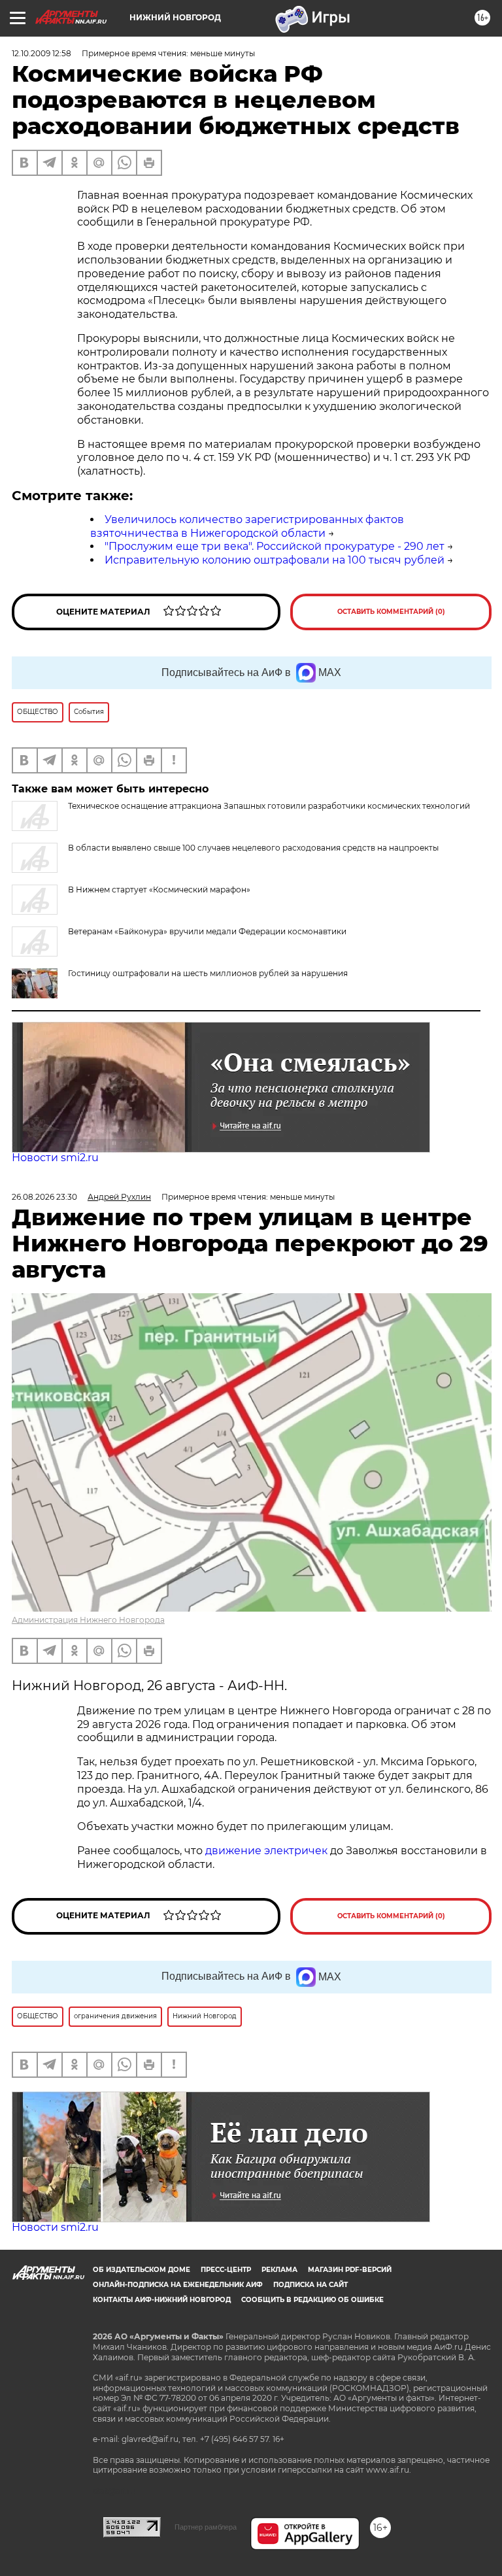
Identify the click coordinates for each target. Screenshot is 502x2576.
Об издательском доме (142, 2270)
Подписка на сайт (310, 2285)
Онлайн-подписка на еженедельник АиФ (178, 2285)
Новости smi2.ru (55, 1158)
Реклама (279, 2270)
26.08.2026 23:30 (44, 1197)
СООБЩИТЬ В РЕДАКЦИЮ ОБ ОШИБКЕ (312, 2300)
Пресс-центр (226, 2270)
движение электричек (266, 1851)
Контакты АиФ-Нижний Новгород (162, 2300)
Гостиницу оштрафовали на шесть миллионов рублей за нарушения (208, 973)
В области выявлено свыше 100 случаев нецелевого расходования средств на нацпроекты (253, 848)
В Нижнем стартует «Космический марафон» (159, 890)
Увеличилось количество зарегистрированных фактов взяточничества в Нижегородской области (247, 526)
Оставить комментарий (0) (391, 612)
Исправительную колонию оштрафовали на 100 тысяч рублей (275, 560)
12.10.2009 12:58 (42, 53)
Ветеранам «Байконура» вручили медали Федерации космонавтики (207, 931)
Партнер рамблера (206, 2527)
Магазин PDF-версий (350, 2270)
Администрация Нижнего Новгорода (88, 1620)
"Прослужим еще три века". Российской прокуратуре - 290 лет (275, 546)
